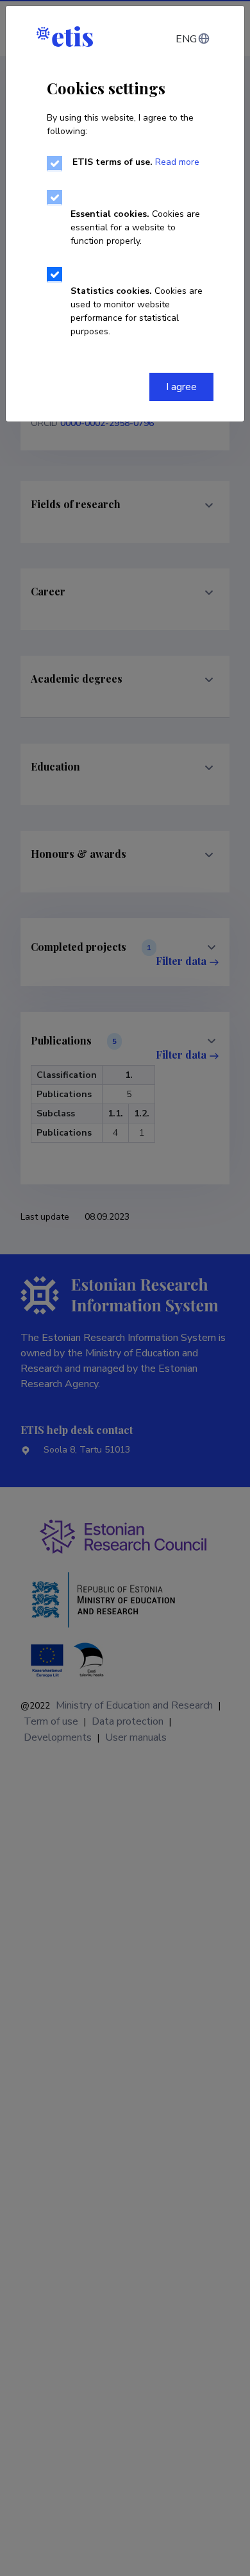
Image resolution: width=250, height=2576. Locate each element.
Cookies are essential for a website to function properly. (135, 227)
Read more (177, 162)
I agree (181, 387)
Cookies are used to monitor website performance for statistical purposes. (137, 311)
